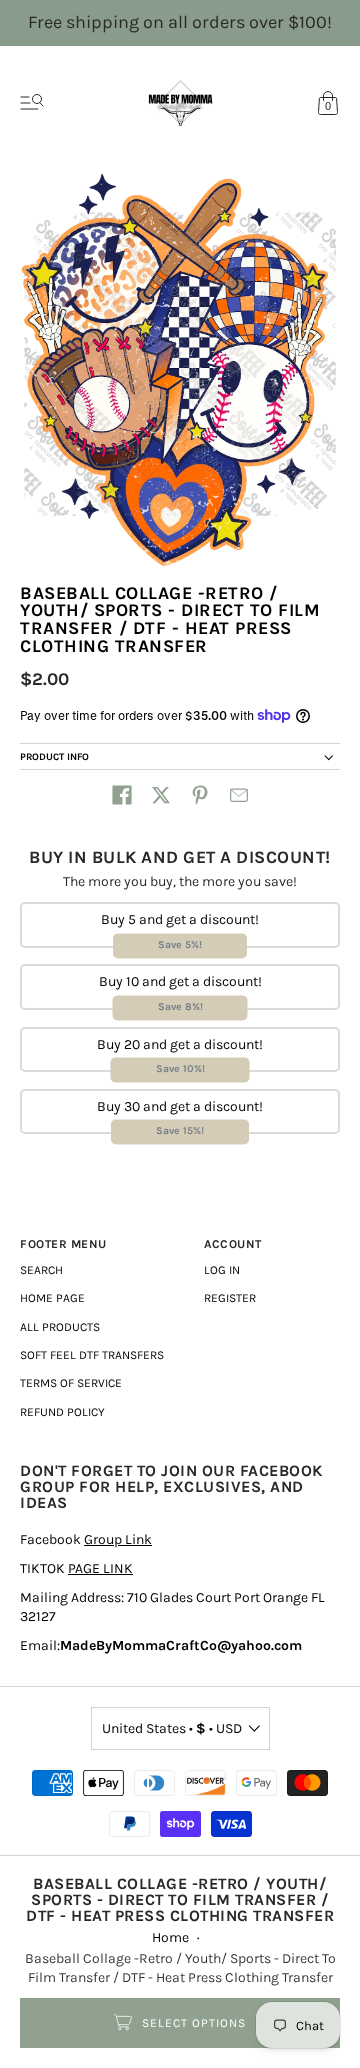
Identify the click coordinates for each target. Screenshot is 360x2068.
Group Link (118, 1539)
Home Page (52, 1298)
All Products (60, 1327)
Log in (222, 1270)
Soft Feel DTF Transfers (92, 1355)
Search (41, 1270)
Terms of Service (71, 1383)
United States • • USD (172, 1728)
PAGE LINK (100, 1568)
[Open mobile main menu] (32, 103)
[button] (122, 795)
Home (170, 1937)
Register (230, 1298)
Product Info (54, 757)
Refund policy (62, 1412)
